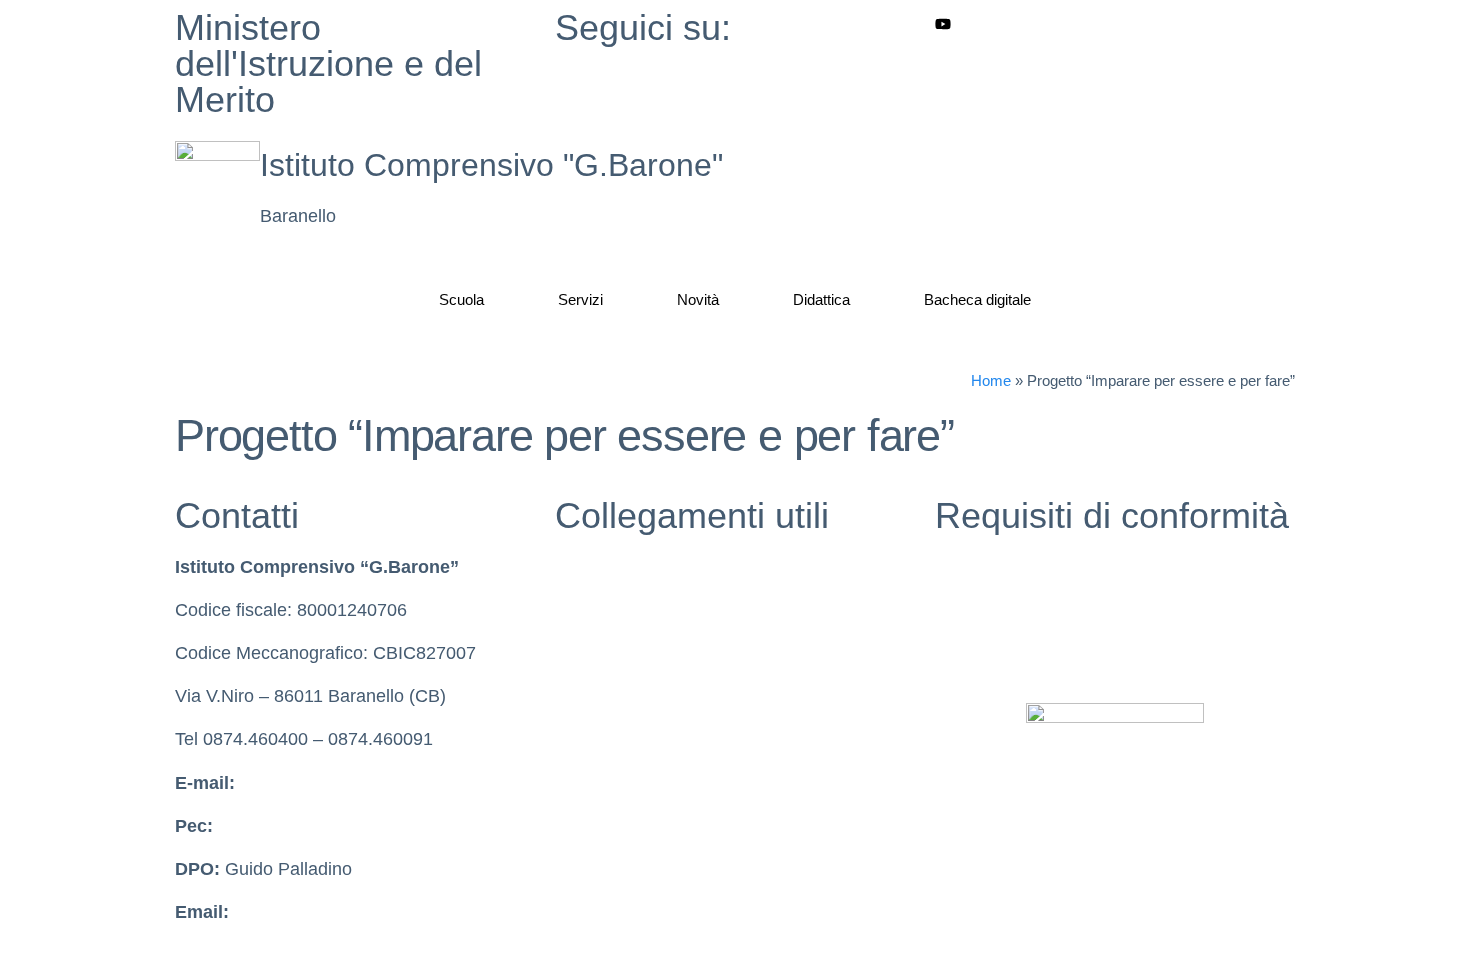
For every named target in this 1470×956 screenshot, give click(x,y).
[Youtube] (1115, 23)
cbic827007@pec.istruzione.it (335, 826)
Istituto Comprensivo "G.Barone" (491, 165)
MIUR (578, 567)
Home (991, 380)
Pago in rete (603, 783)
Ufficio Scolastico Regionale (666, 696)
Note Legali (980, 653)
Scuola (461, 299)
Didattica (821, 299)
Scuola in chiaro (619, 610)
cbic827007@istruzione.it (340, 783)
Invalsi (580, 653)
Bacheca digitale (977, 299)
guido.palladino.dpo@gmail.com (362, 912)
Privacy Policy (991, 567)
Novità (698, 299)
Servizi (580, 299)
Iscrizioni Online (618, 739)
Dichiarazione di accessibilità (1050, 610)
